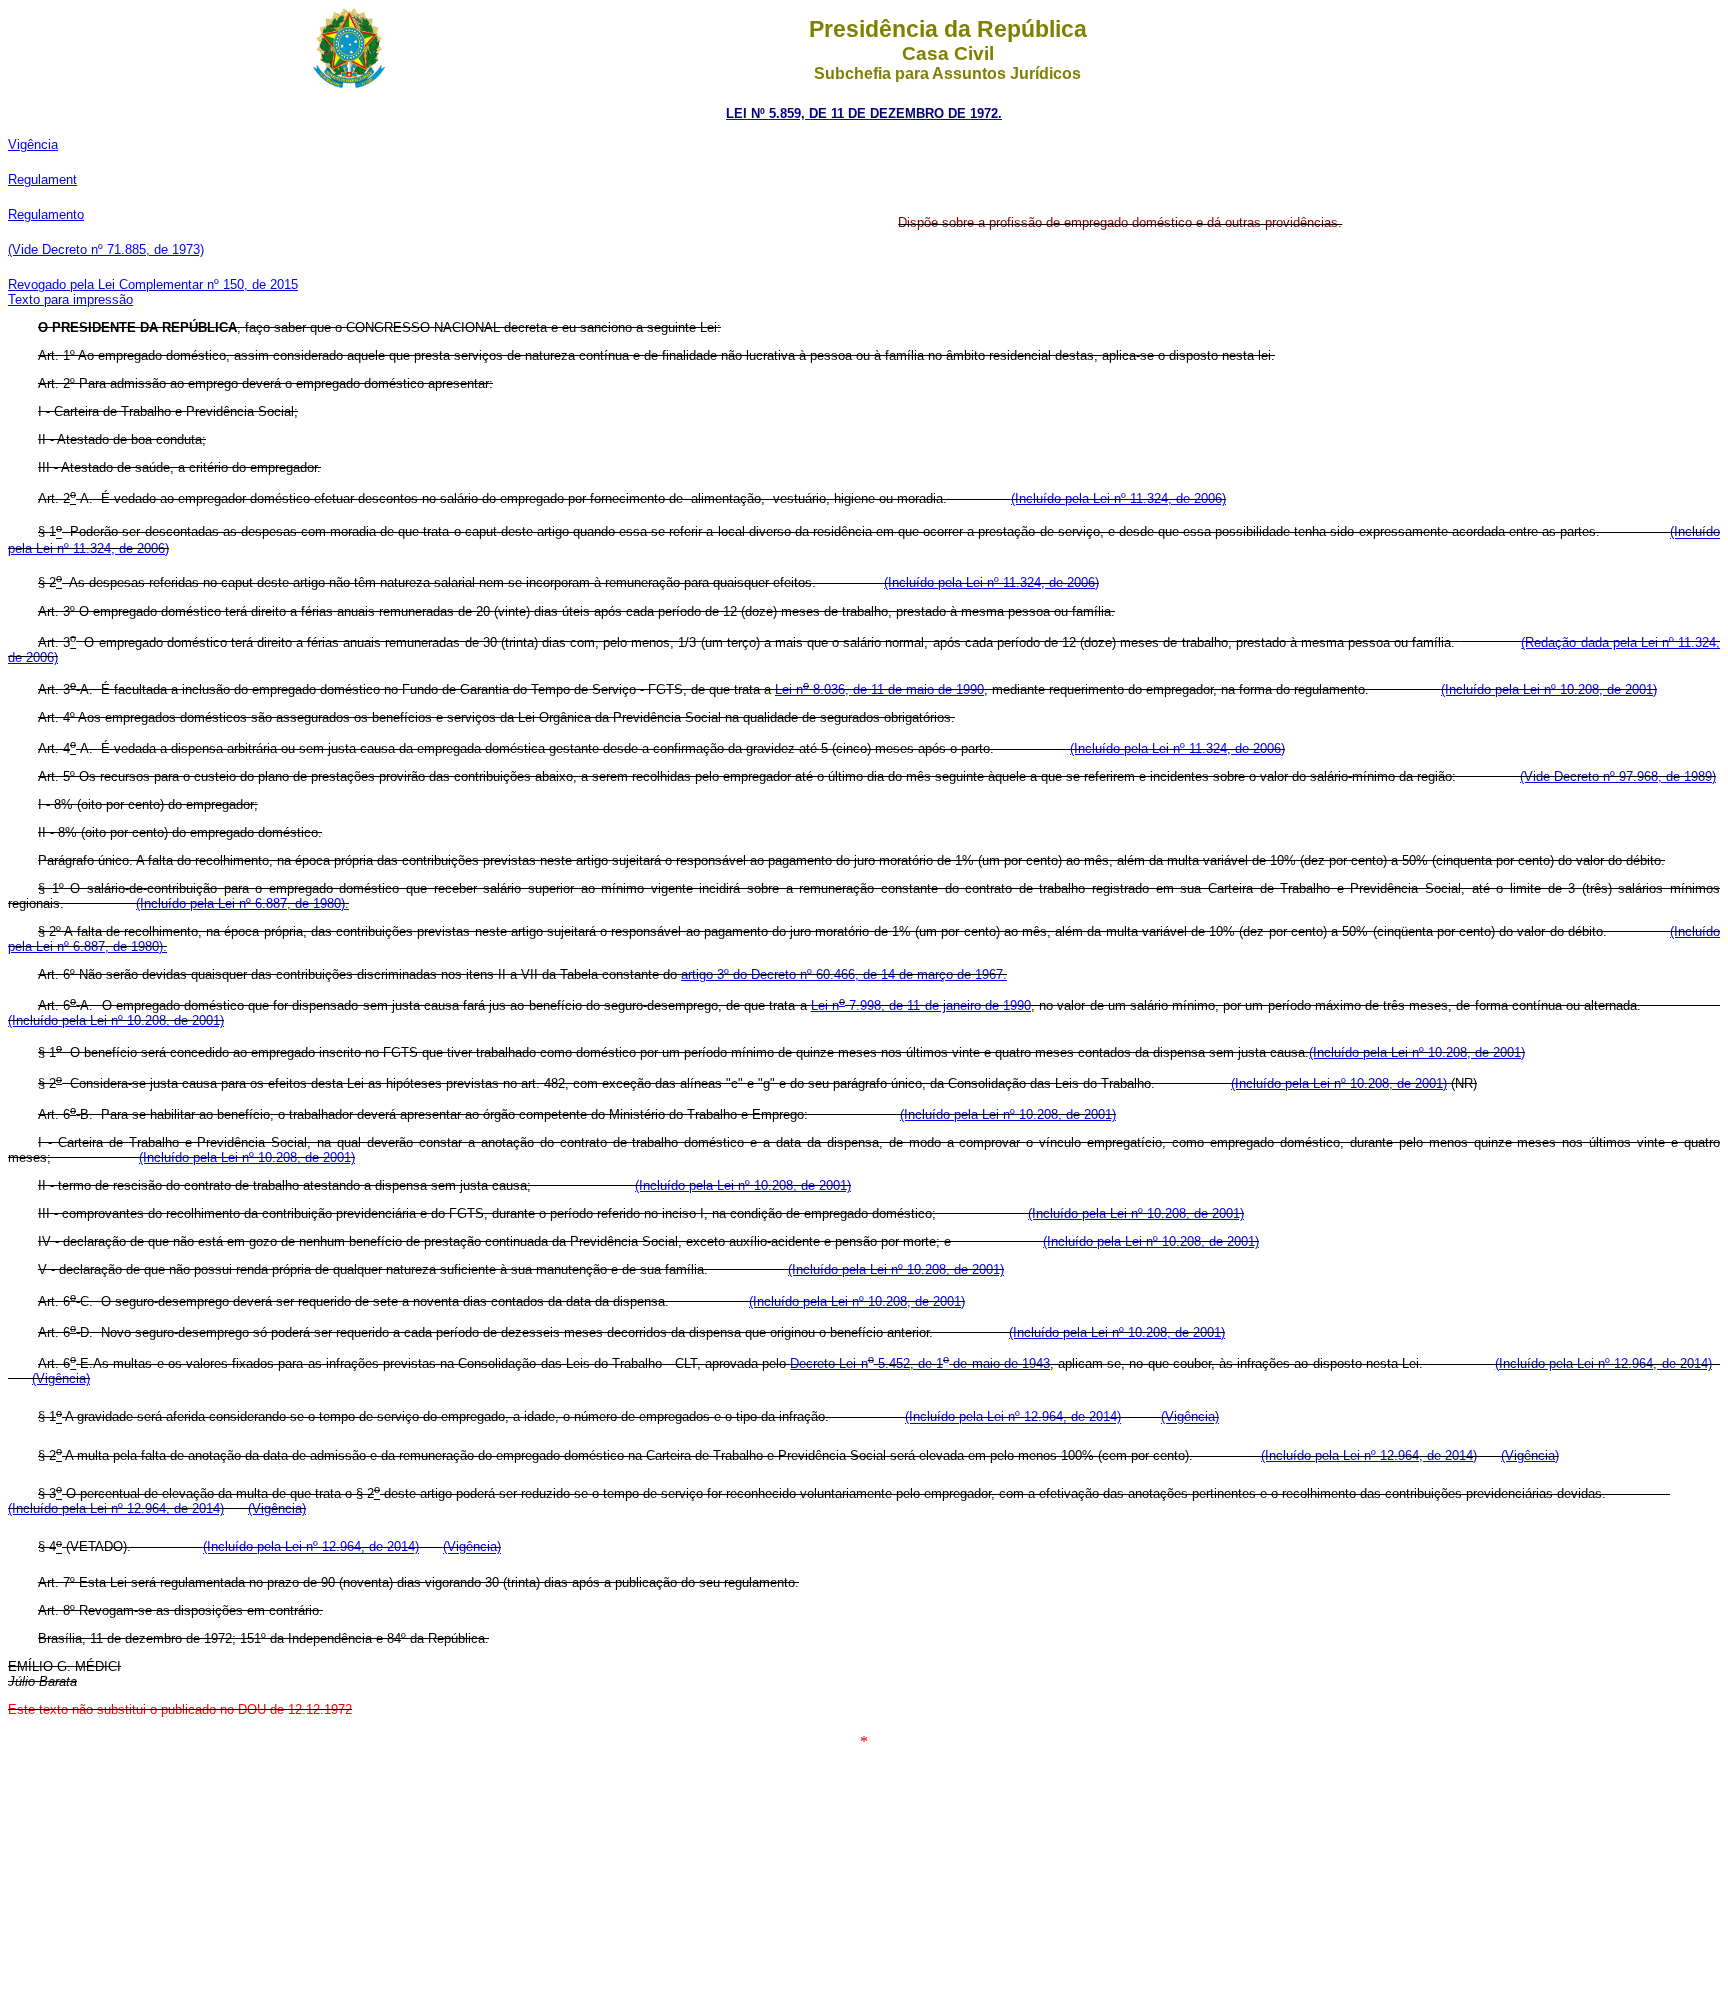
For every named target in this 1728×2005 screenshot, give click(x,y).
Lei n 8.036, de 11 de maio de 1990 (879, 689)
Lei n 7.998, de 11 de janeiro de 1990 (921, 1005)
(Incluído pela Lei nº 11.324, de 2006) (1118, 498)
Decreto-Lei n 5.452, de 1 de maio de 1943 (920, 1363)
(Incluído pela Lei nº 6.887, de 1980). (242, 903)
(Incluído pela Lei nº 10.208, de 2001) (1549, 689)
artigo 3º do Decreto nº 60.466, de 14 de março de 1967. (844, 974)
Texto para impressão (70, 299)
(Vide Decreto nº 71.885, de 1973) (106, 249)
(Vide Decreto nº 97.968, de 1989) (1618, 776)
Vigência (33, 144)
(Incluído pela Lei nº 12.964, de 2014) (1603, 1363)
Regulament (42, 179)
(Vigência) (61, 1378)
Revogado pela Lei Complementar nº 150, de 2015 (153, 284)
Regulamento (46, 214)
